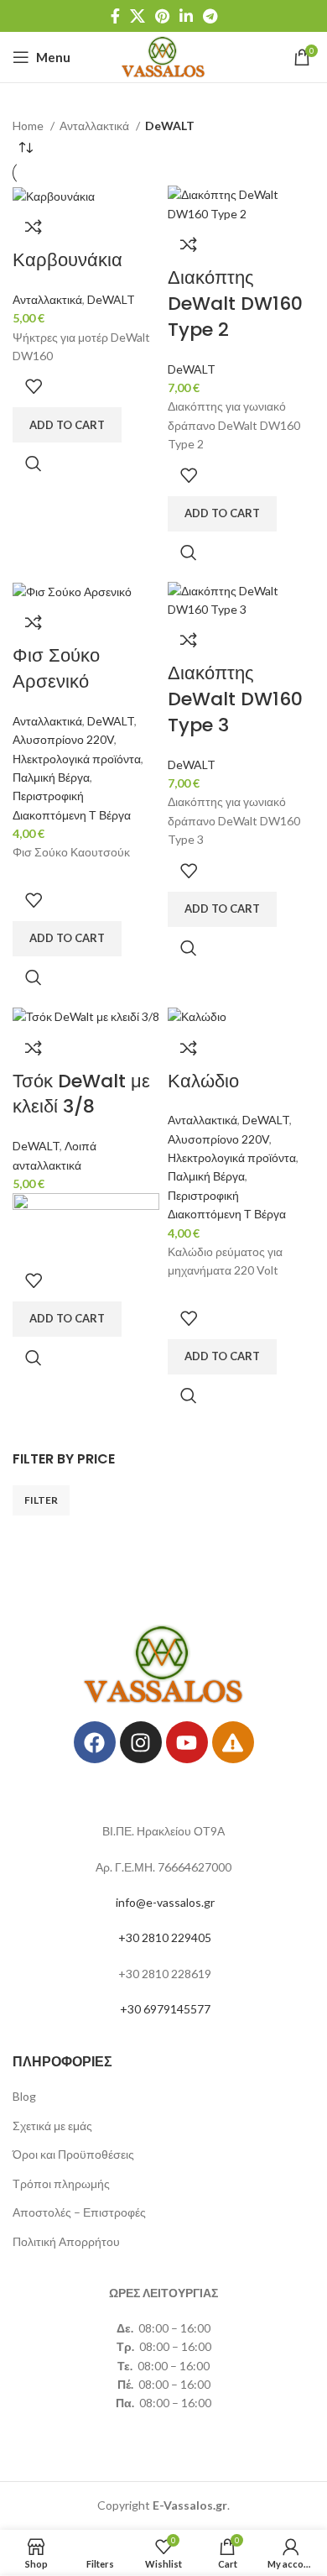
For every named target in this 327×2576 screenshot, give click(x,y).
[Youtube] (187, 1742)
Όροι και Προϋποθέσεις (73, 2154)
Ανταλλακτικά (96, 126)
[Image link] (164, 1663)
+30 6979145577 (165, 2009)
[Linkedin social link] (186, 16)
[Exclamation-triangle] (233, 1742)
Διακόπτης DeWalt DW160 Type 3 (235, 699)
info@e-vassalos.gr (165, 1902)
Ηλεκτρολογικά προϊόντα (77, 759)
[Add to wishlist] (34, 386)
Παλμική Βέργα (51, 777)
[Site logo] (164, 56)
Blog (24, 2096)
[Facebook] (95, 1742)
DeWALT (111, 299)
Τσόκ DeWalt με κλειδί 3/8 (81, 1094)
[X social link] (138, 16)
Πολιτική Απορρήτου (66, 2241)
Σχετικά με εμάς (52, 2126)
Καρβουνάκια (67, 260)
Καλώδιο (203, 1081)
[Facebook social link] (115, 16)
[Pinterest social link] (162, 16)
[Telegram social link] (210, 16)
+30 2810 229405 (165, 1937)
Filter (41, 1500)
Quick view (34, 463)
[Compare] (34, 227)
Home (29, 126)
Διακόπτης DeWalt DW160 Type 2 (235, 304)
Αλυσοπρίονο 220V (63, 739)
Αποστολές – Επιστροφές (79, 2212)
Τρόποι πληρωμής (61, 2183)
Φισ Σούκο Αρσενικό (56, 668)
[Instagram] (141, 1742)
